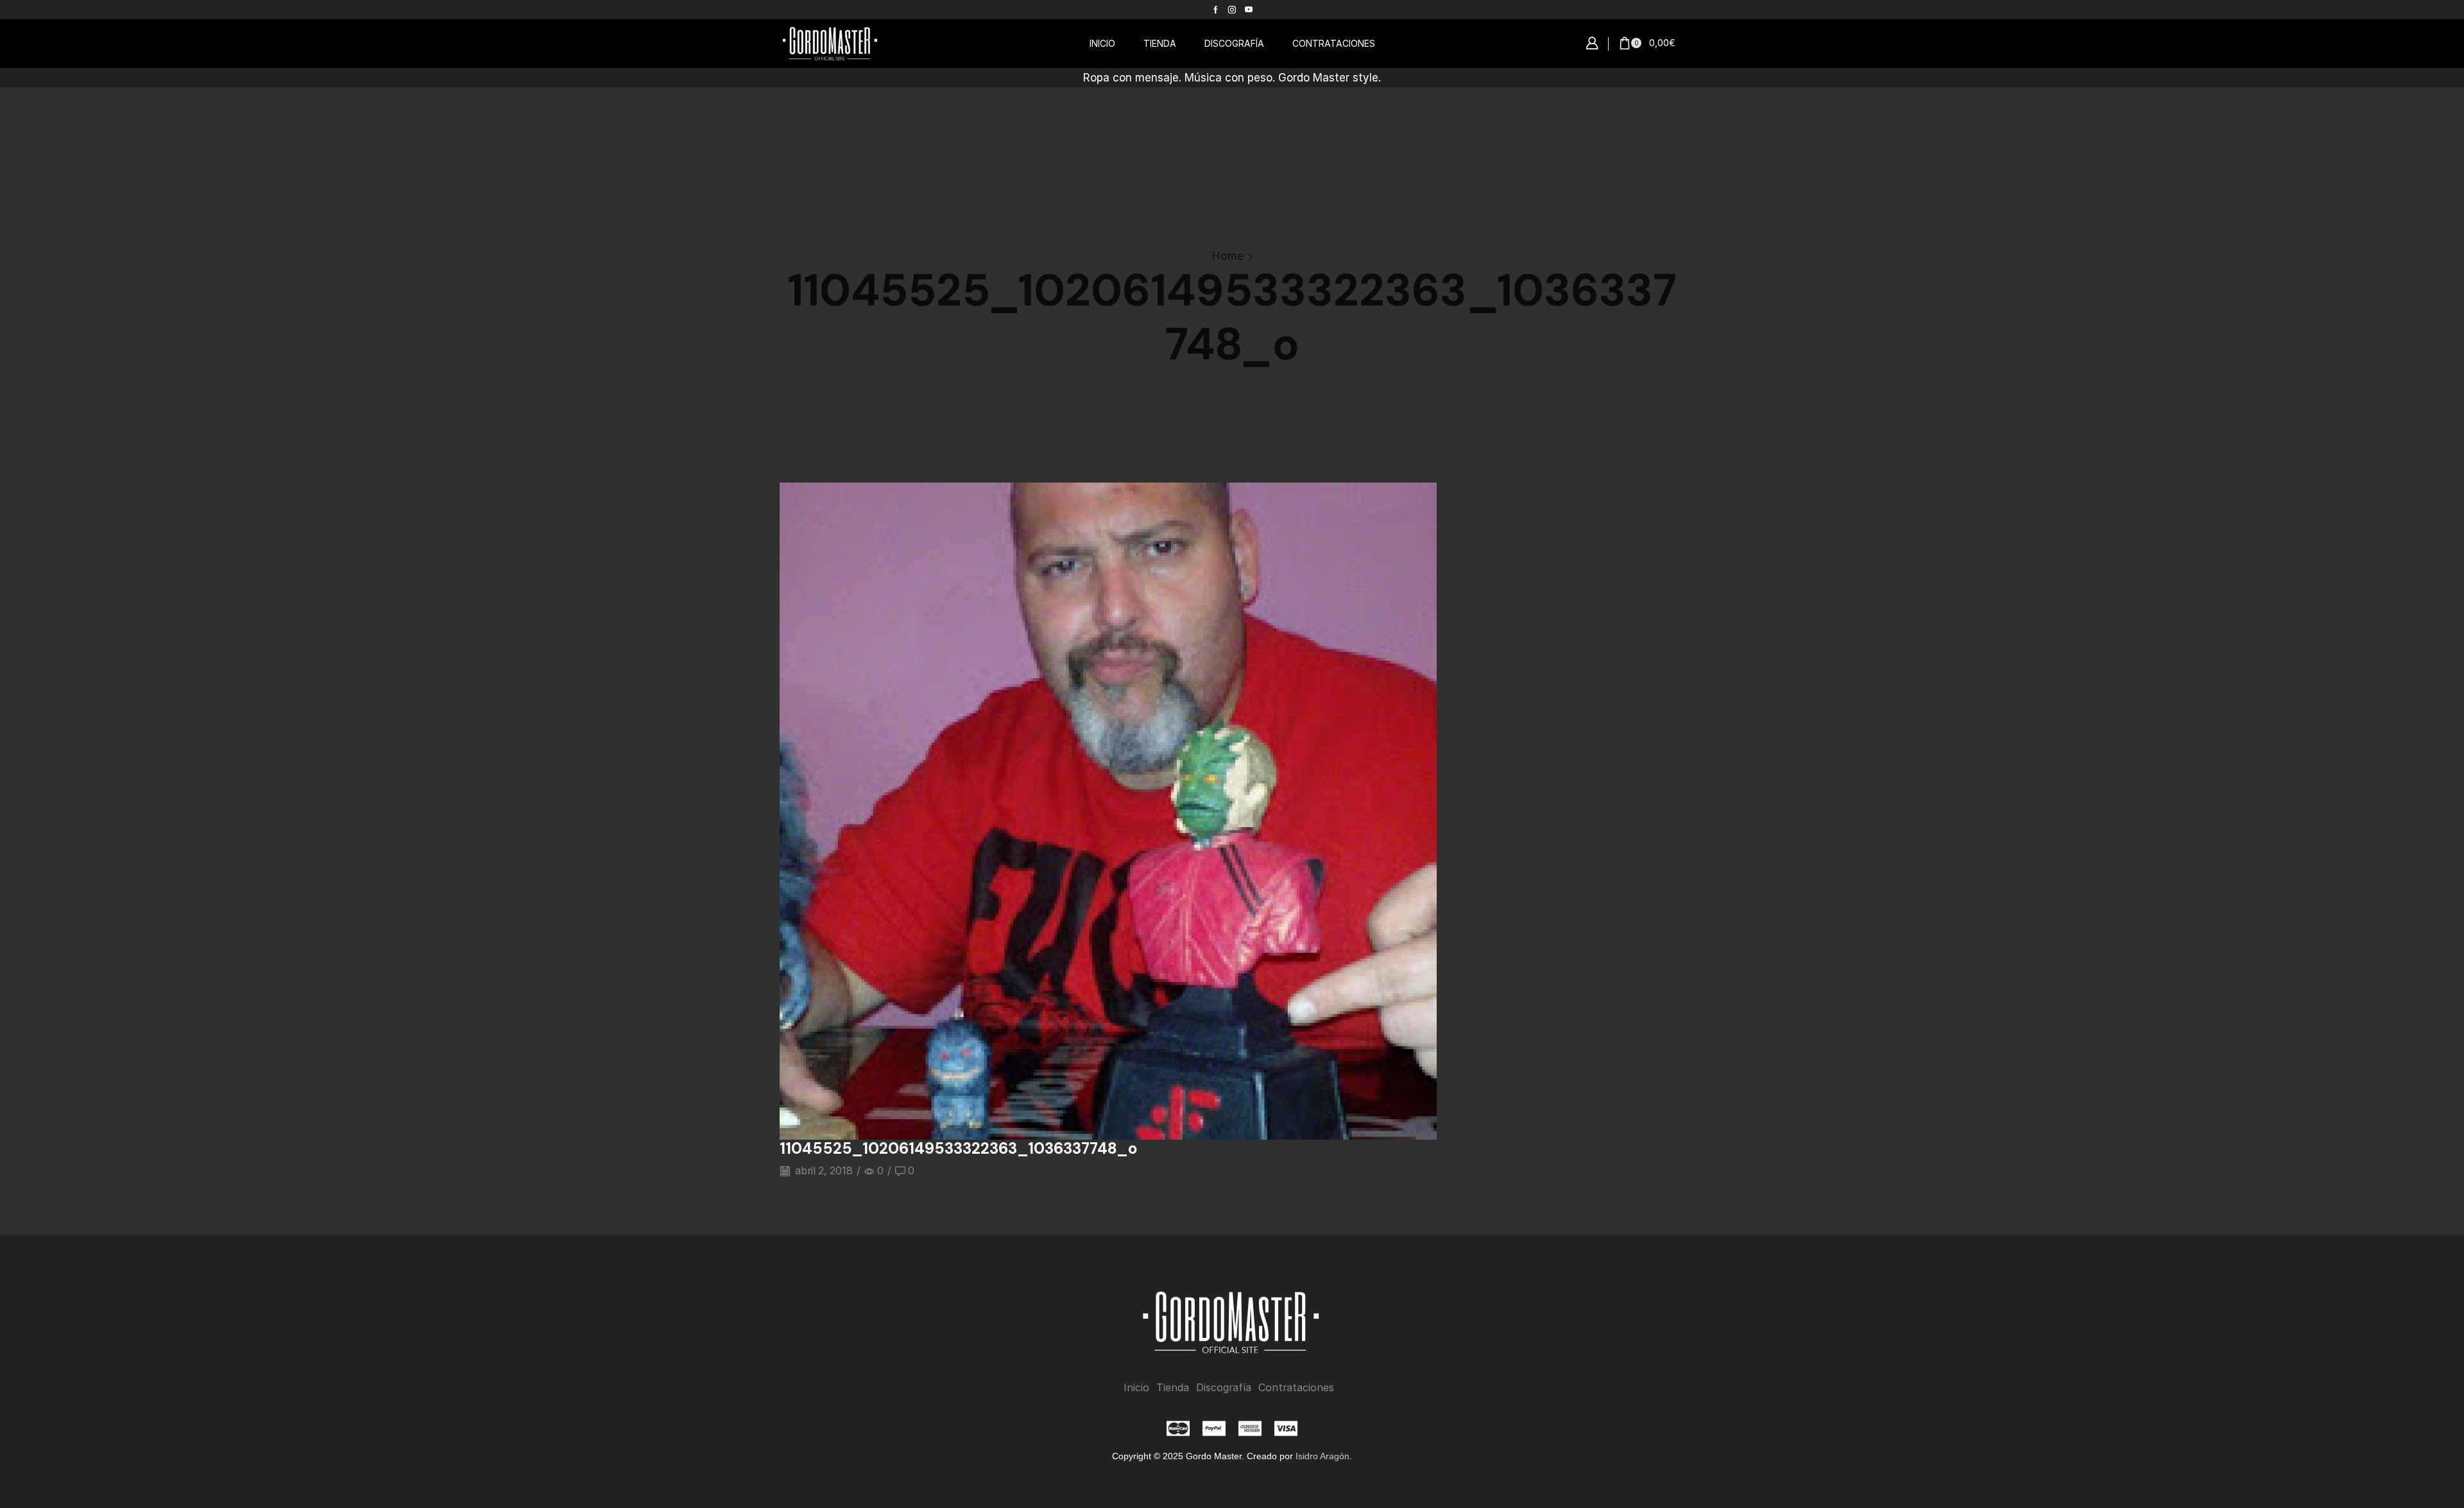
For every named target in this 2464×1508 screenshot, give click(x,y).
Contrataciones (1296, 1388)
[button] (1592, 44)
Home (1228, 256)
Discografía (1224, 1388)
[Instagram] (1232, 10)
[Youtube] (1249, 10)
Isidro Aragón (1322, 1456)
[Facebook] (1216, 10)
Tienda (1173, 1388)
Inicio (1136, 1388)
